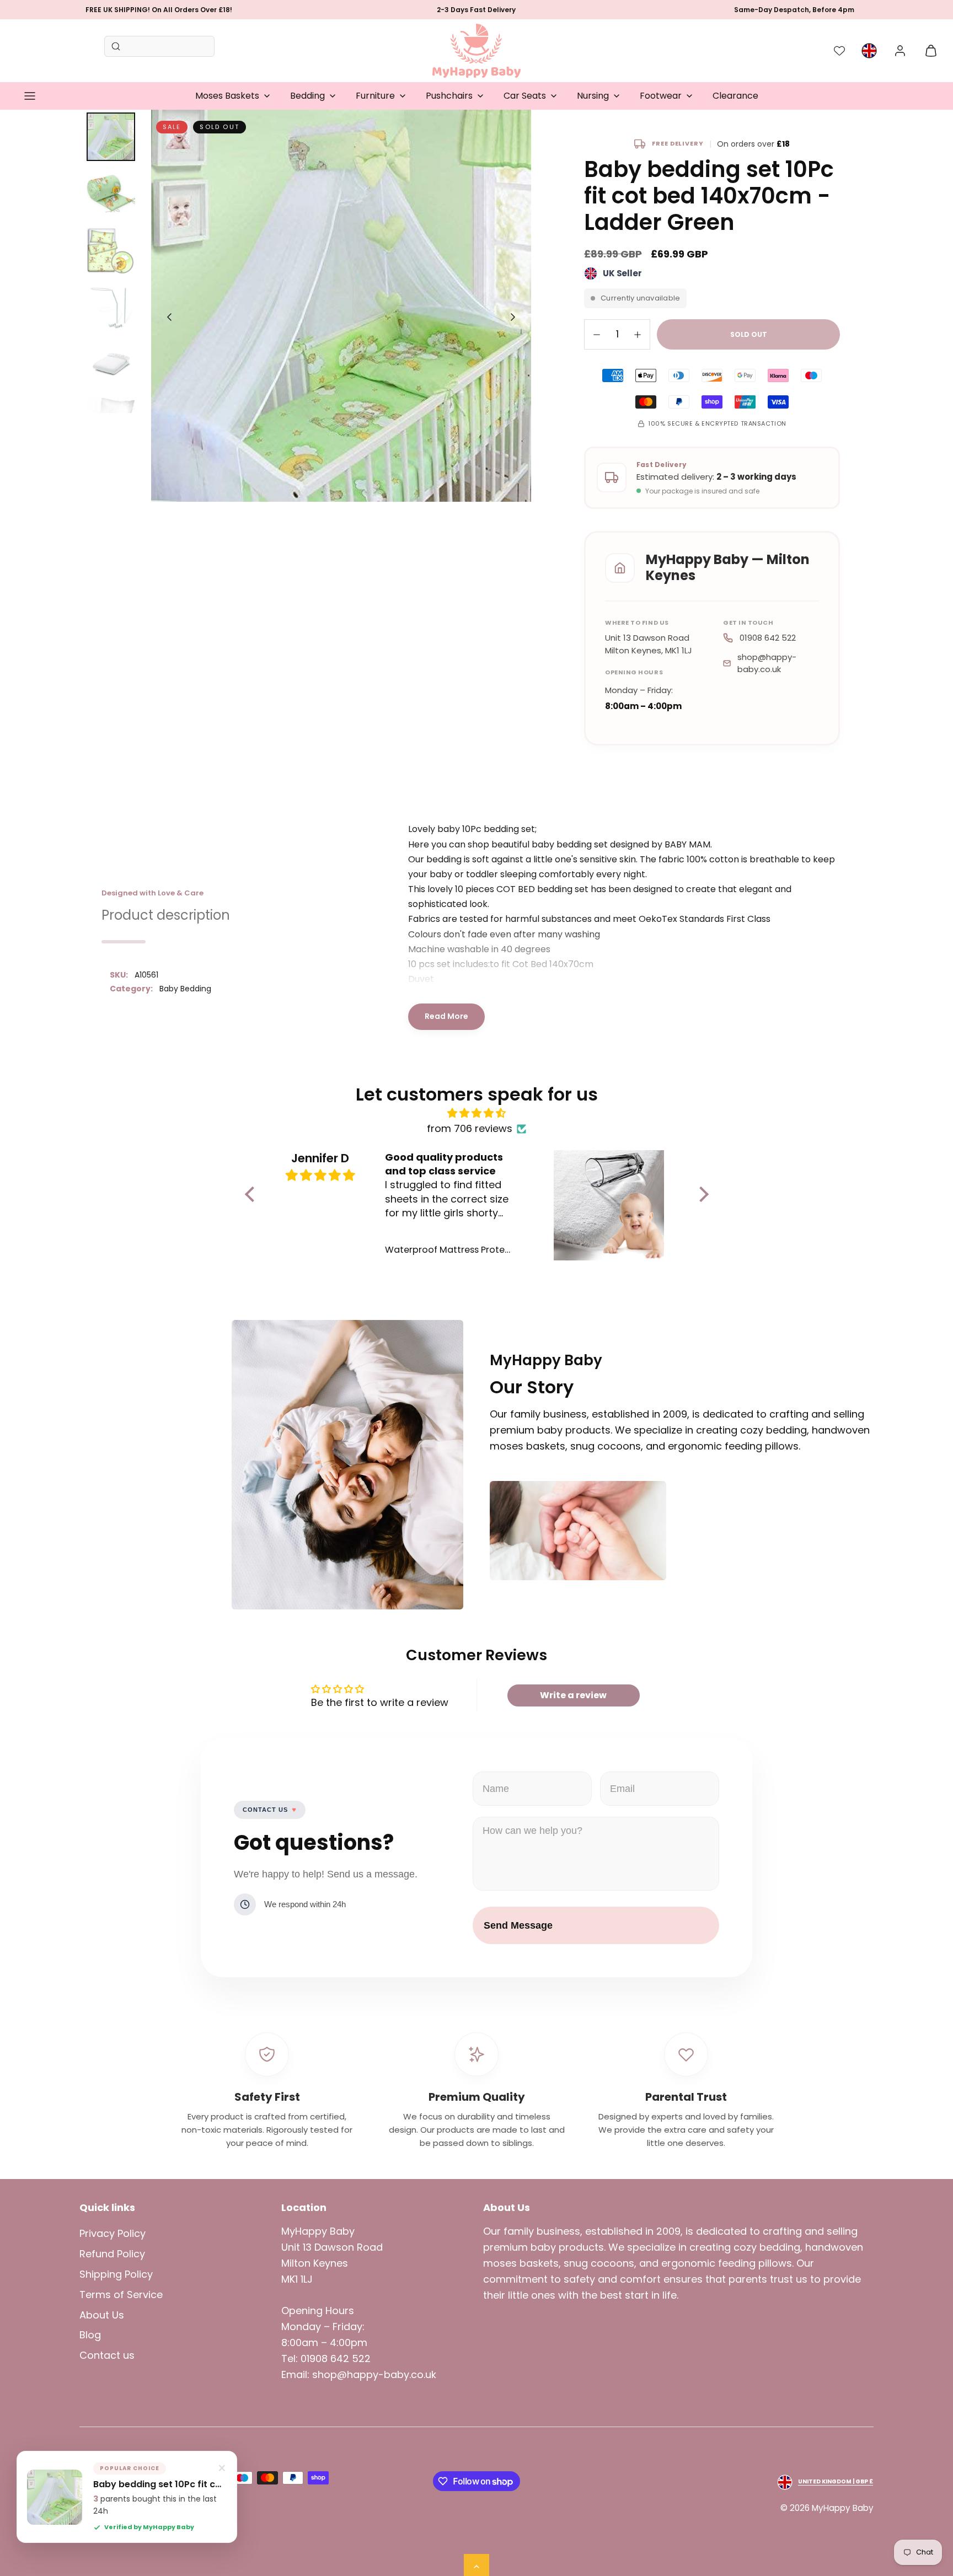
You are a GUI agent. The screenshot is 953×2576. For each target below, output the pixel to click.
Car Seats (525, 96)
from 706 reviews (470, 1128)
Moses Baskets (227, 96)
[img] (477, 1113)
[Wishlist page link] (839, 51)
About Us (102, 2315)
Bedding (307, 96)
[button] (30, 96)
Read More (446, 1016)
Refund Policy (112, 2254)
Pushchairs (449, 96)
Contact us (107, 2355)
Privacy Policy (113, 2233)
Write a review (573, 1695)
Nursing (593, 96)
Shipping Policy (116, 2274)
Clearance (735, 96)
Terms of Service (121, 2295)
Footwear (661, 96)
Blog (90, 2335)
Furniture (375, 96)
